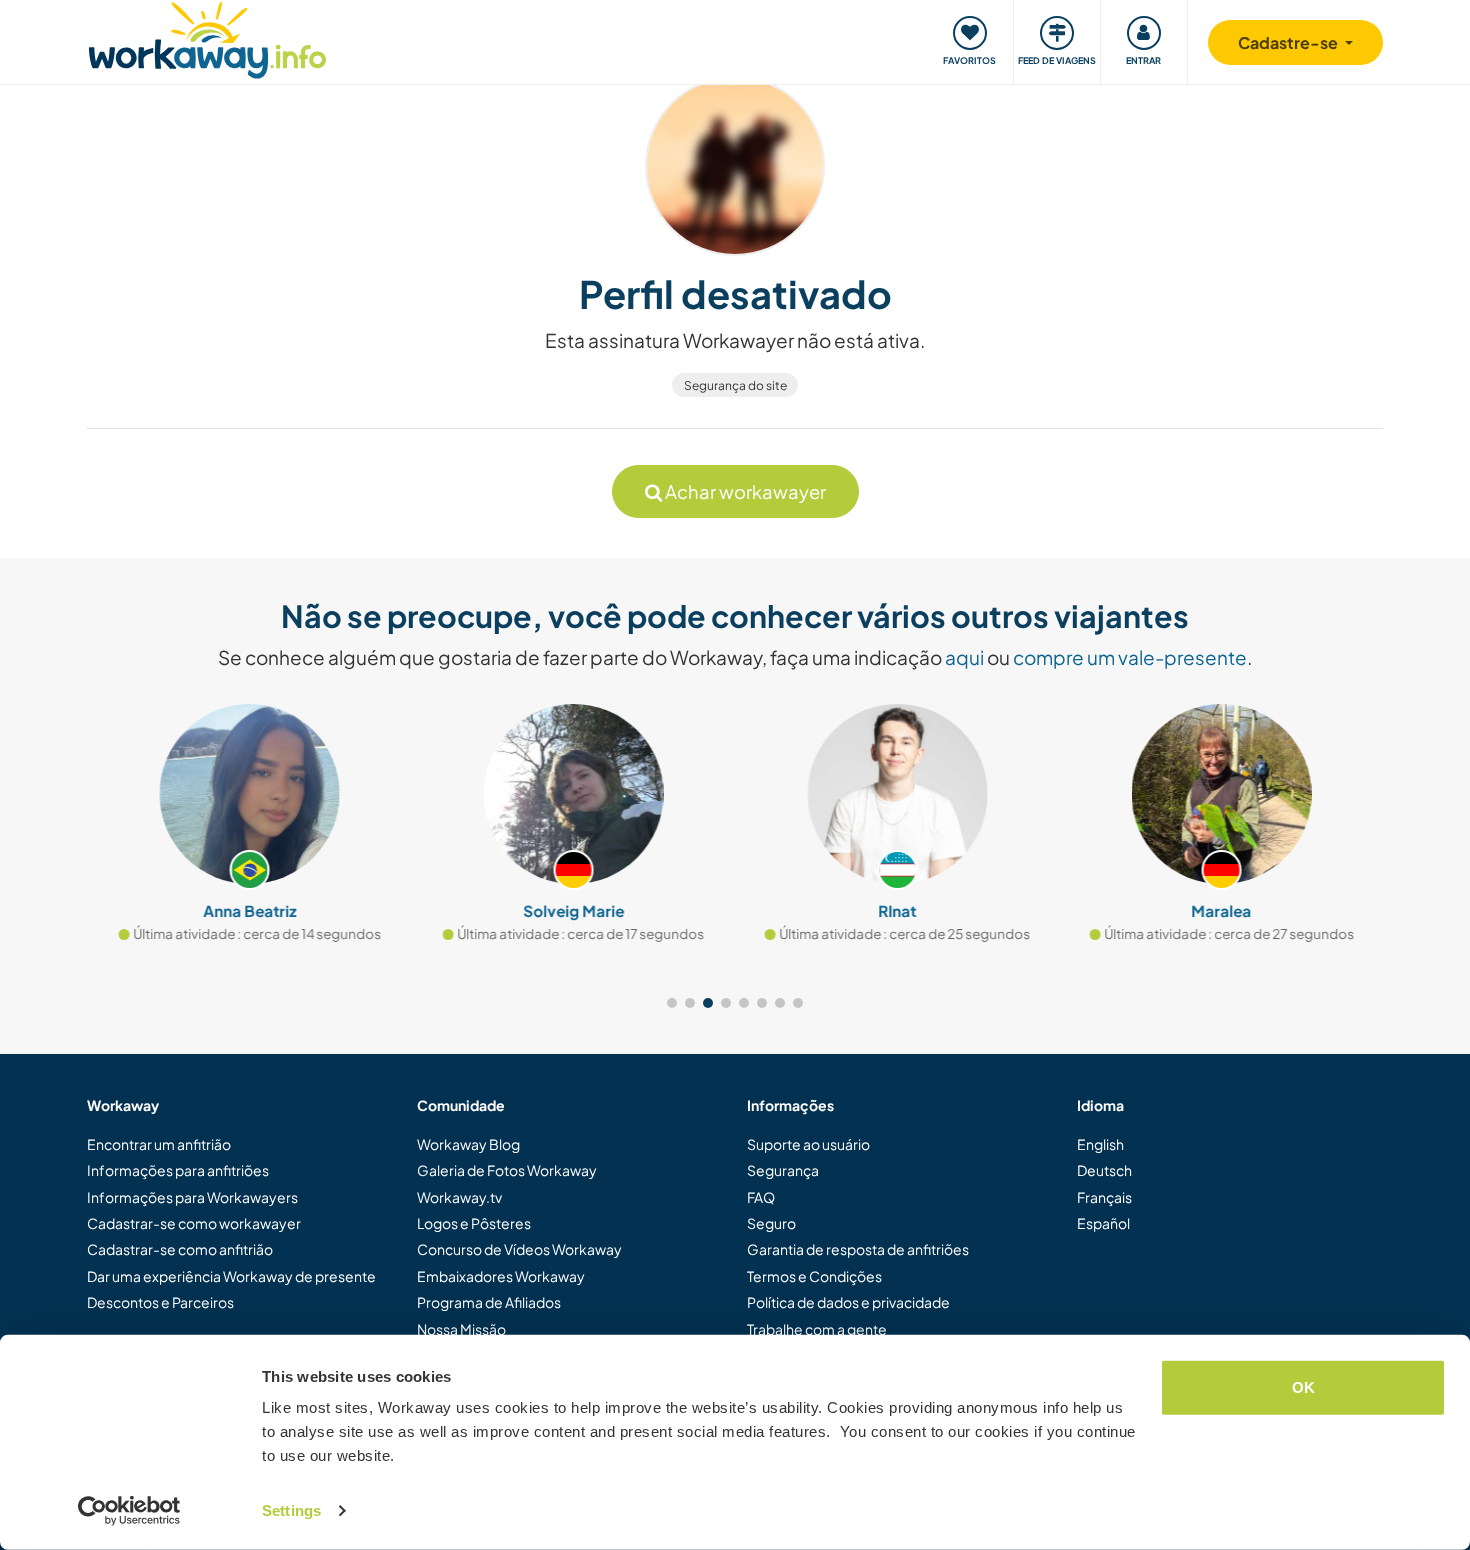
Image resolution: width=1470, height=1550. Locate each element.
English (1100, 1144)
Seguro (771, 1223)
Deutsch (1104, 1170)
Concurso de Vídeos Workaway (519, 1249)
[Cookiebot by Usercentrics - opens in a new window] (129, 1511)
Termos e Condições (814, 1276)
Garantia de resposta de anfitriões (858, 1249)
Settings (291, 1510)
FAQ (761, 1197)
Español (1103, 1223)
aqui (964, 657)
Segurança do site (735, 385)
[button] (672, 1003)
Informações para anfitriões (178, 1170)
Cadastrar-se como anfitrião (180, 1249)
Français (1104, 1197)
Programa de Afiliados (489, 1302)
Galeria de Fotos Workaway (507, 1170)
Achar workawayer (744, 491)
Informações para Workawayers (192, 1197)
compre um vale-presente (1130, 657)
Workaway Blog (468, 1144)
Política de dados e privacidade (848, 1302)
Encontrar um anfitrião (159, 1144)
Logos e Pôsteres (474, 1223)
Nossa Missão (461, 1329)
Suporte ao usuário (808, 1144)
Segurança (783, 1170)
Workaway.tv (459, 1197)
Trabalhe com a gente (817, 1329)
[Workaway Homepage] (207, 37)
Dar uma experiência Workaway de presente (231, 1276)
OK (1303, 1387)
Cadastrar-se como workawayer (194, 1223)
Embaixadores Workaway (501, 1276)
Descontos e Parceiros (160, 1302)
